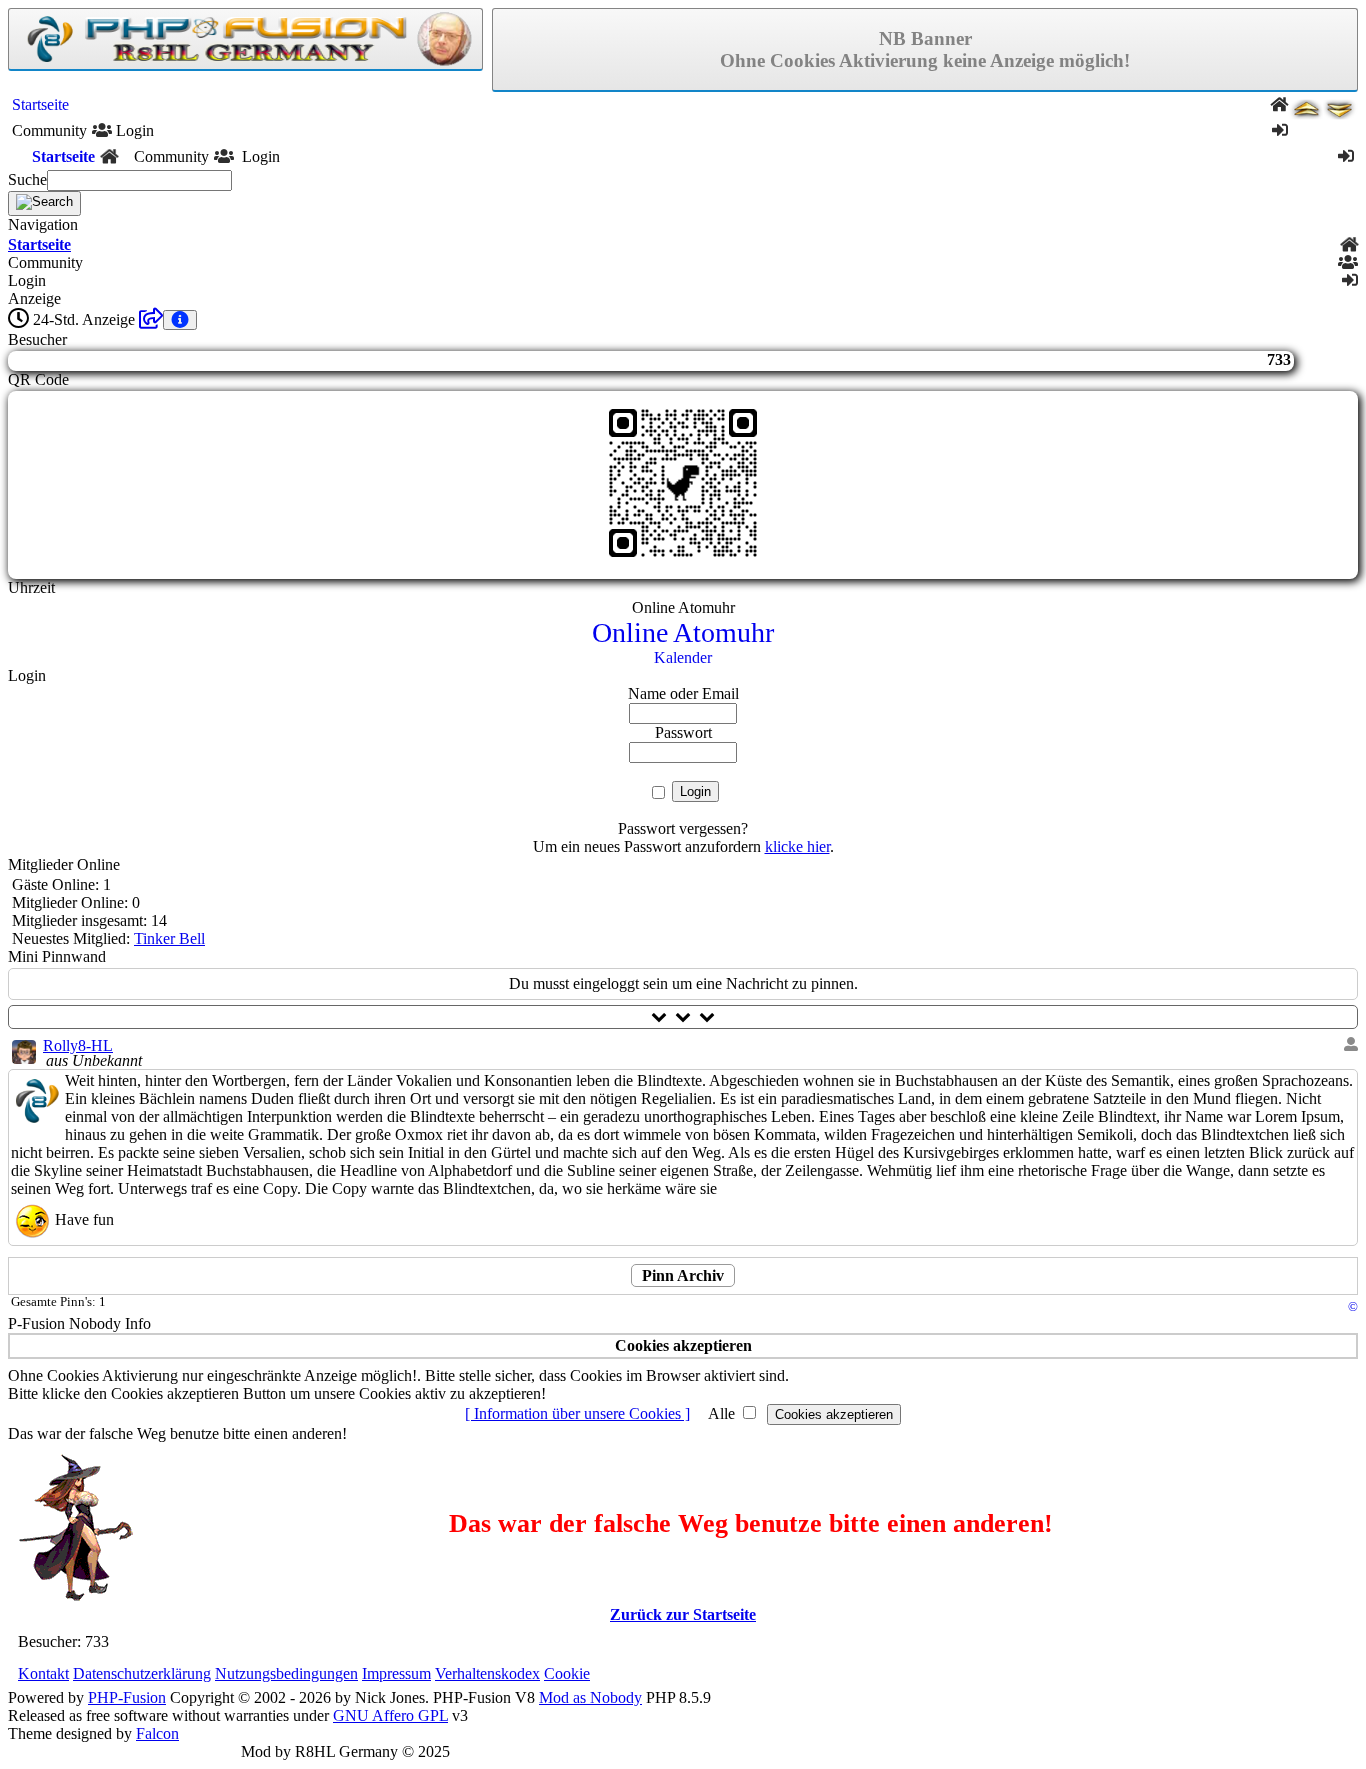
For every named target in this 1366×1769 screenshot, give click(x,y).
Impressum (396, 1673)
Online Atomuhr (683, 632)
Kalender (683, 657)
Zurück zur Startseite (683, 1614)
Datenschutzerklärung (142, 1673)
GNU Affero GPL (390, 1715)
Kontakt (43, 1673)
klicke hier (797, 846)
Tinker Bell (169, 938)
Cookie (567, 1673)
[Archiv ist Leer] (151, 319)
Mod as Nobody (590, 1697)
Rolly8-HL (78, 1045)
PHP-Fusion (127, 1697)
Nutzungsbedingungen (286, 1673)
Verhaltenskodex (487, 1673)
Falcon (157, 1733)
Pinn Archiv (683, 1275)
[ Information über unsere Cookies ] (577, 1413)
